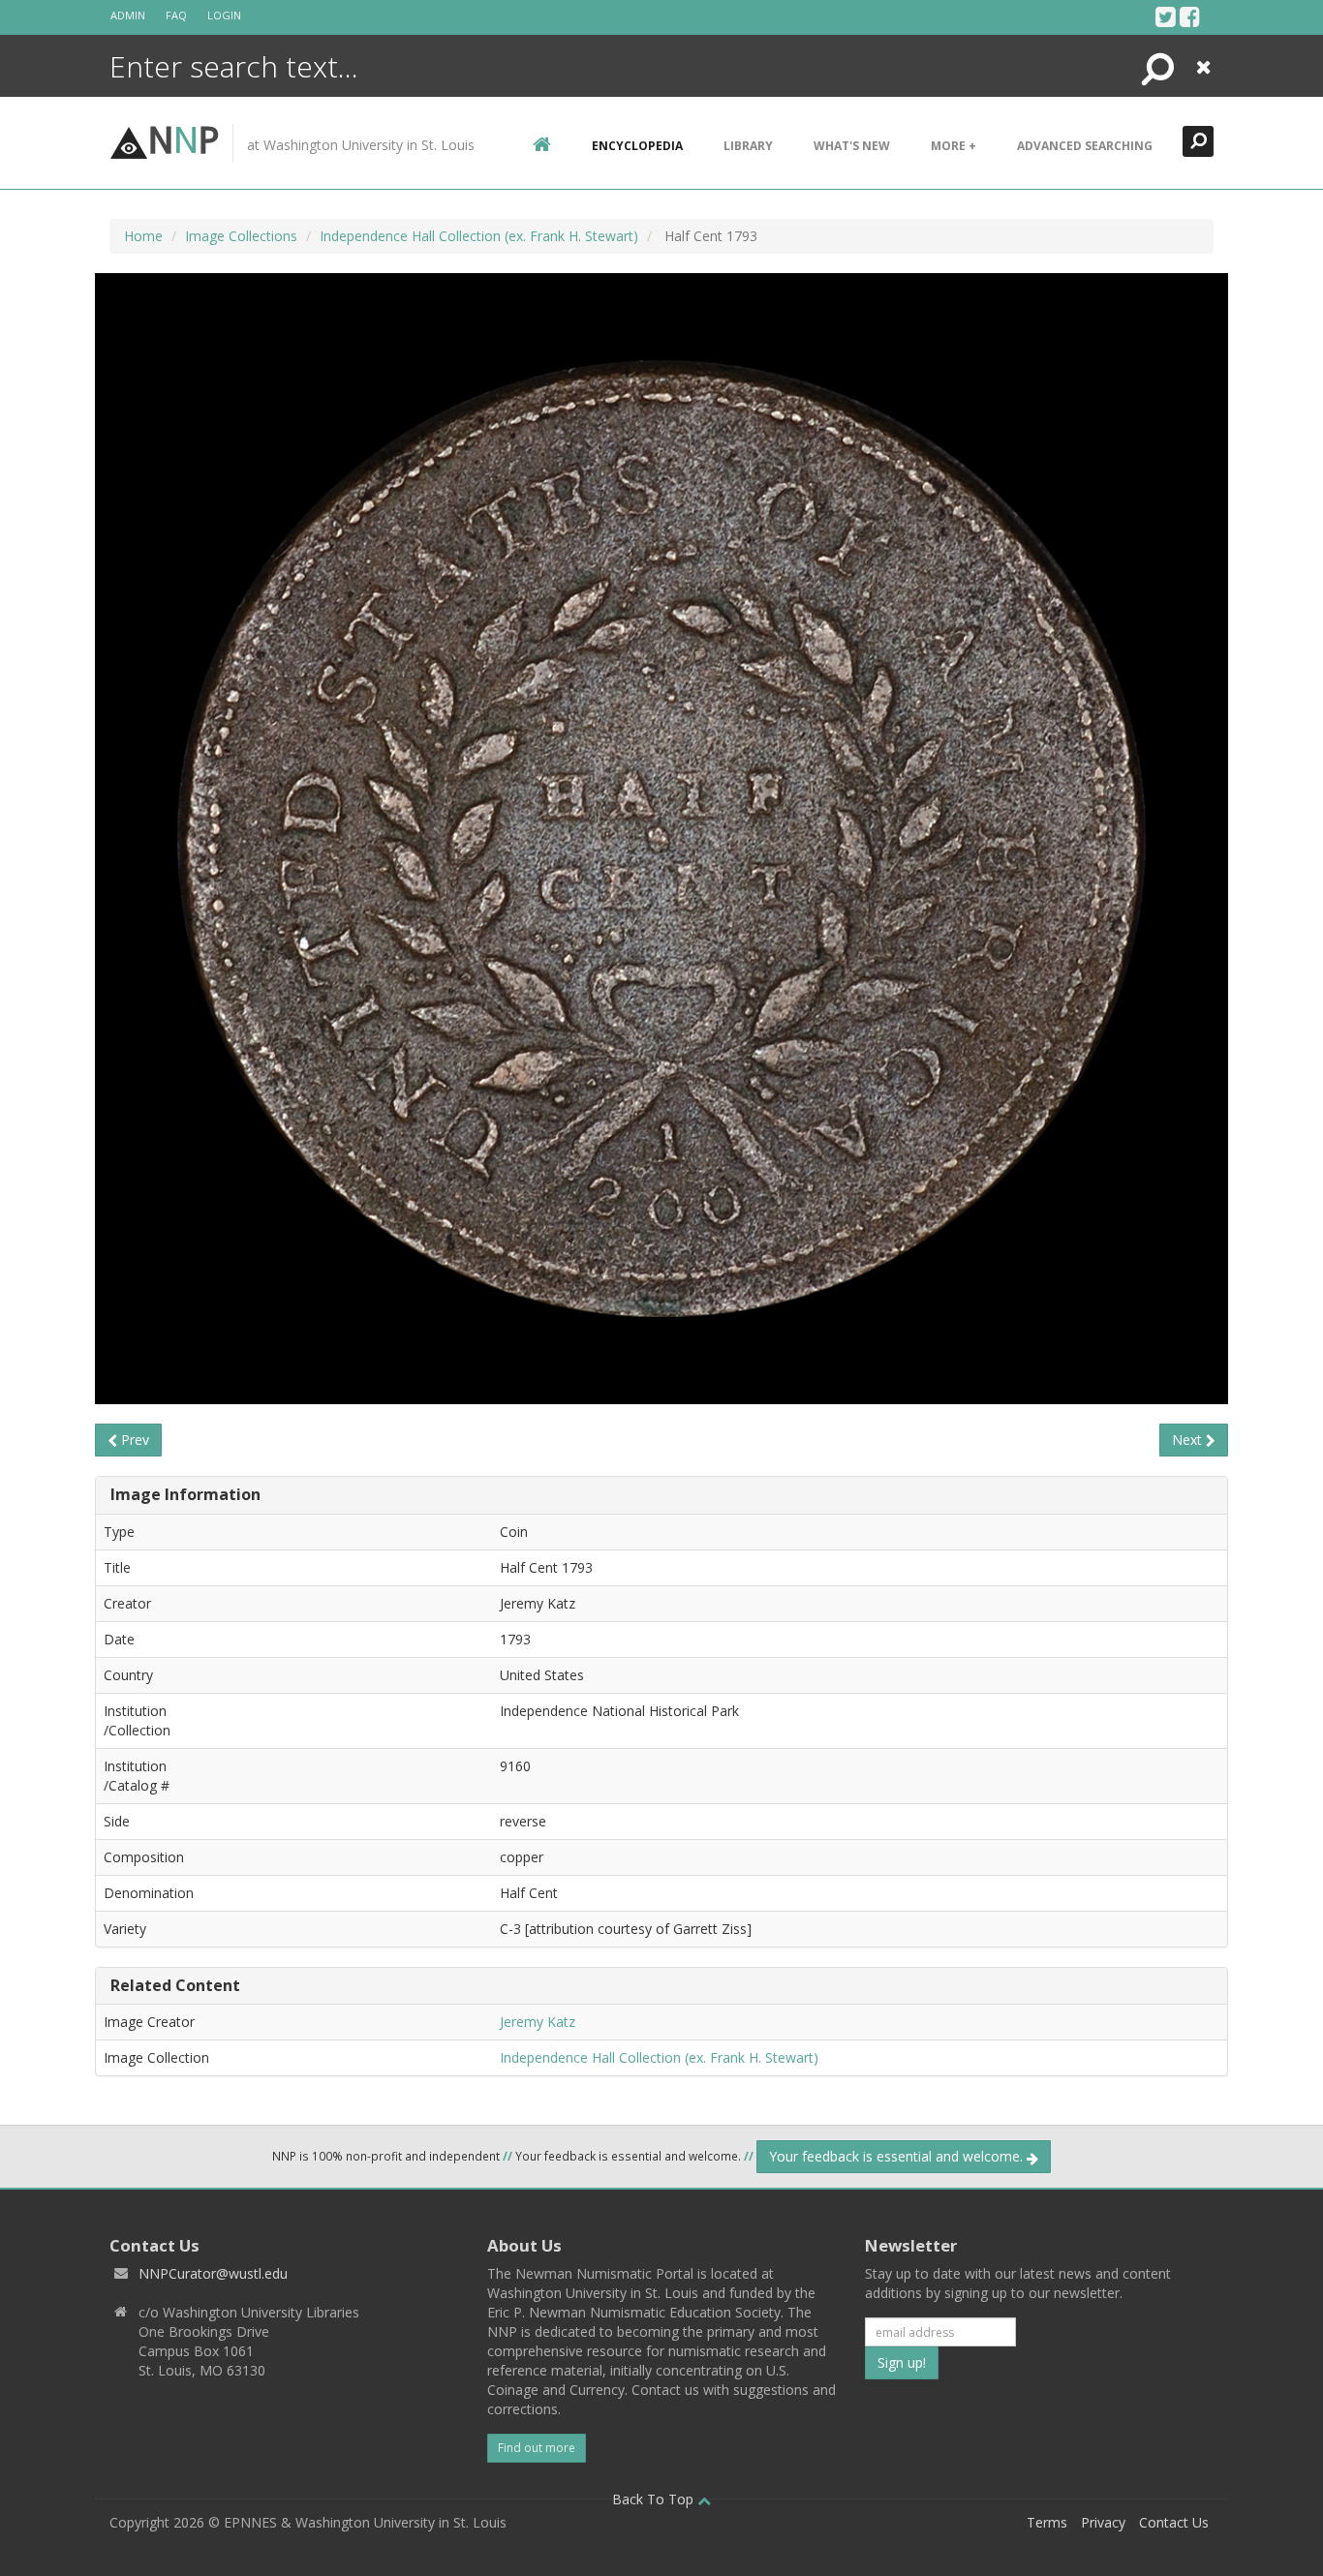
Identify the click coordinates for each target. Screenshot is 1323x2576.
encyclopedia (637, 146)
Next (1189, 1440)
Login (224, 15)
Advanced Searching (1085, 146)
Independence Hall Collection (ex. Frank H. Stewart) (479, 236)
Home (143, 236)
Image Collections (241, 236)
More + (954, 146)
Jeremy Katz (538, 2022)
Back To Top (655, 2499)
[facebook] (1190, 16)
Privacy (1103, 2522)
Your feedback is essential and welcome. (898, 2156)
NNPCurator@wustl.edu (213, 2273)
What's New (852, 146)
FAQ (176, 15)
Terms (1047, 2522)
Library (748, 146)
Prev (133, 1440)
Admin (128, 15)
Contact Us (1174, 2522)
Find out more (537, 2448)
